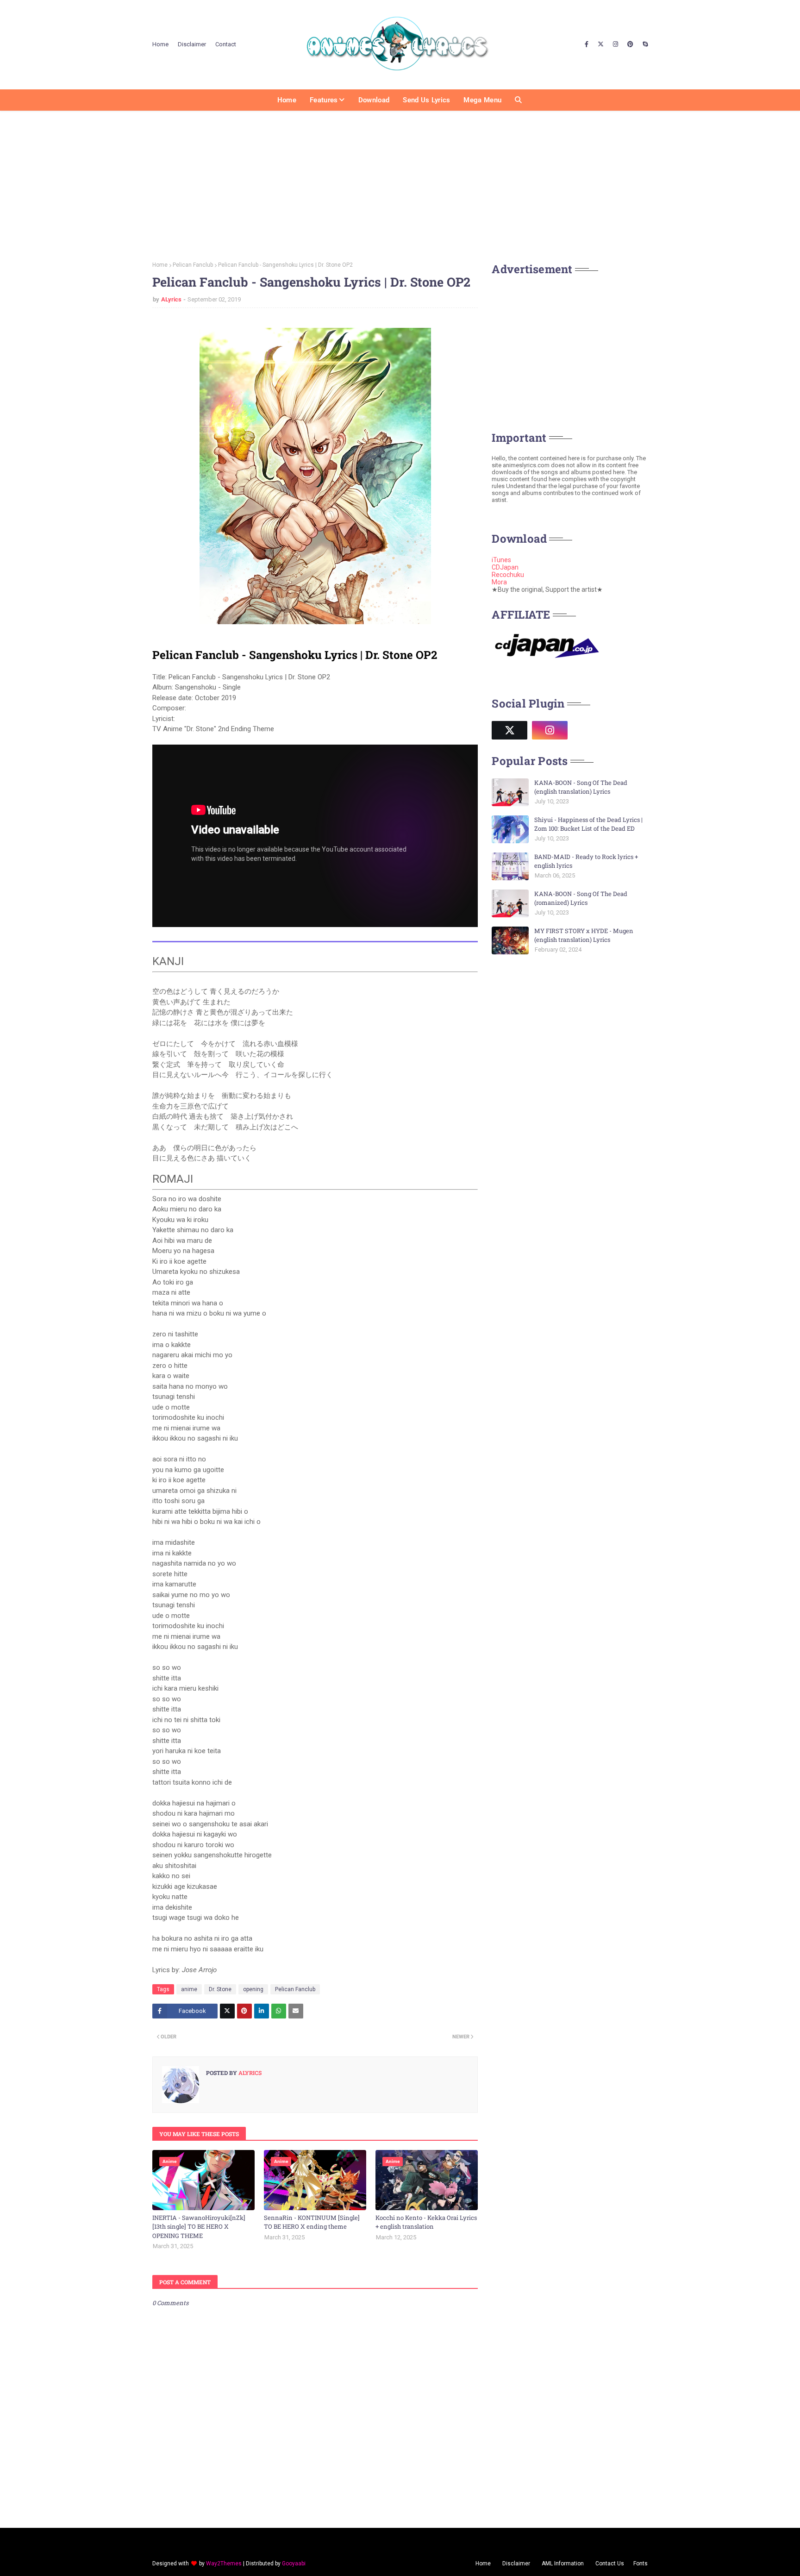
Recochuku (508, 575)
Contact (226, 44)
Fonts (641, 2563)
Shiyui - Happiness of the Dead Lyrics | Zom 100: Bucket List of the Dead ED (588, 824)
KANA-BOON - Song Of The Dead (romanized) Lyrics (581, 898)
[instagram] (616, 44)
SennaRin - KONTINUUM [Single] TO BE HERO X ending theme (312, 2222)
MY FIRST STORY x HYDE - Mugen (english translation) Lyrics (584, 935)
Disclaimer (192, 44)
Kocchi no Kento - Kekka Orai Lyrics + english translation (426, 2222)
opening (253, 1989)
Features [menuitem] (324, 100)
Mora (499, 582)
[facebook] (587, 44)
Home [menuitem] (287, 100)
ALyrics (171, 299)
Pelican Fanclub (193, 265)
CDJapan (505, 567)
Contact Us (610, 2563)
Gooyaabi (294, 2563)
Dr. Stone (220, 1989)
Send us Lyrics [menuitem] (426, 100)
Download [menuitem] (374, 100)
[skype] (644, 44)
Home (160, 44)
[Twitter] (227, 2011)
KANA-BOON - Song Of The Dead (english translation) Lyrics (581, 787)
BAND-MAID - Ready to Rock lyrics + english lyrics (586, 861)
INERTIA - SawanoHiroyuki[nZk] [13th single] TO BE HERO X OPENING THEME (199, 2227)
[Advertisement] (400, 183)
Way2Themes (224, 2563)
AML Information (563, 2563)
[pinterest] (630, 44)
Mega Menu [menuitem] (482, 100)
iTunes (501, 560)
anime (189, 1989)
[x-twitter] (601, 44)
